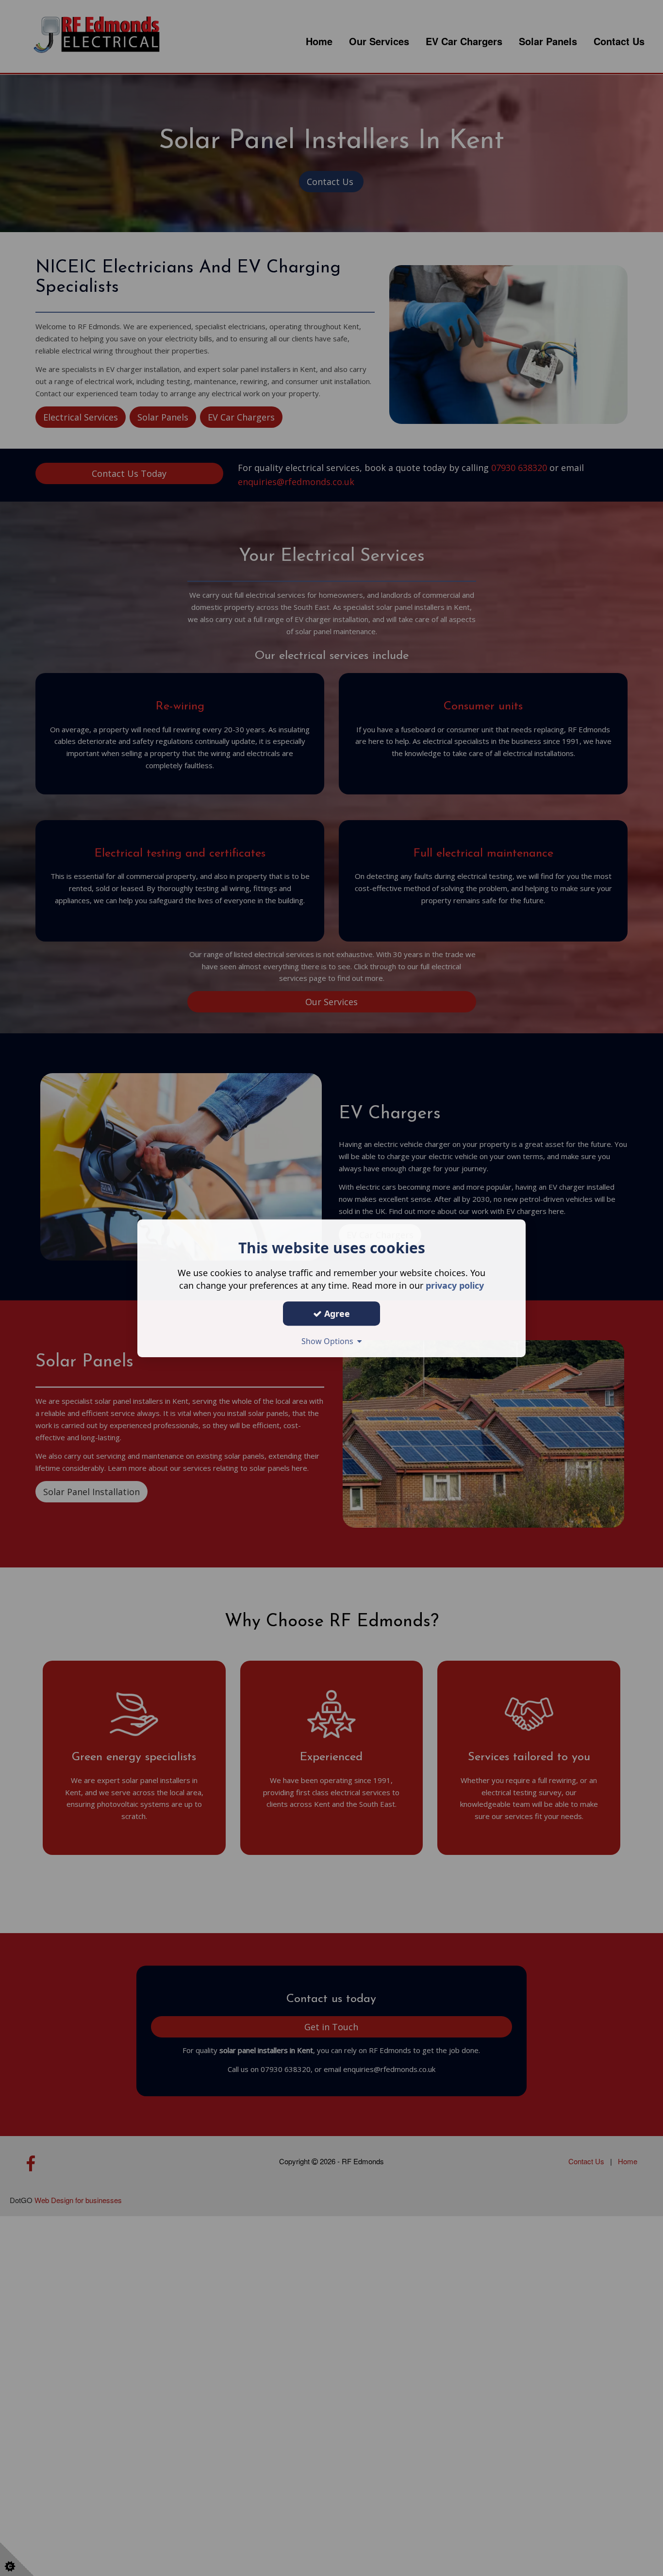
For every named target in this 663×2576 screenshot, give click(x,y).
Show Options (329, 1341)
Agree (336, 1313)
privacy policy (455, 1285)
